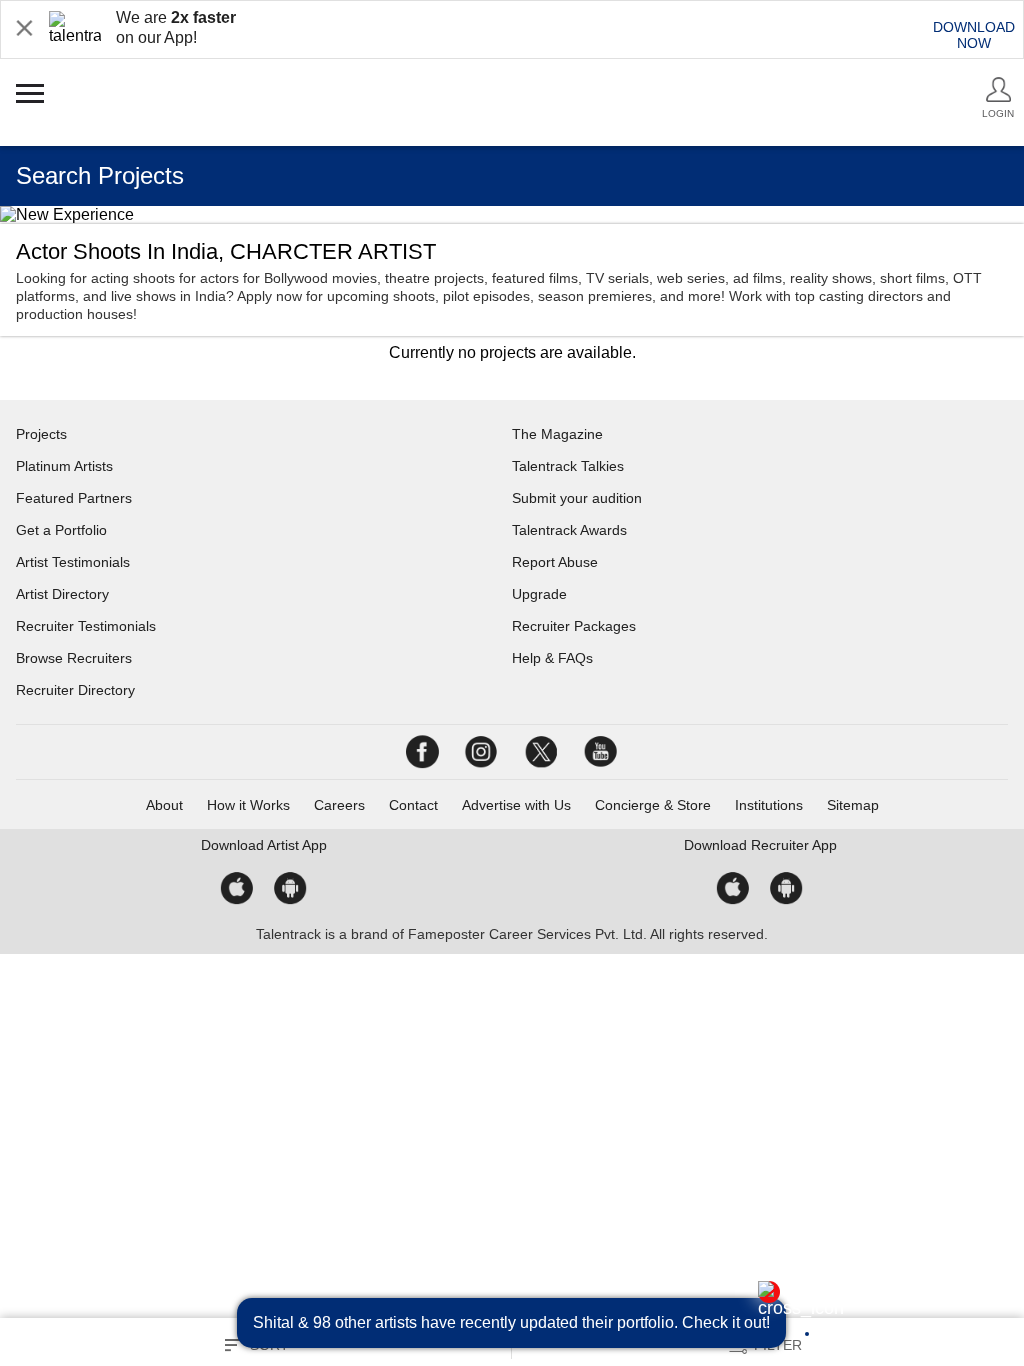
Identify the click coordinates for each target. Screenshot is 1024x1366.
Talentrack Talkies (568, 466)
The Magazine (557, 434)
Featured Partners (74, 498)
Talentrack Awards (569, 530)
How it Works (248, 805)
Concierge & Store (653, 805)
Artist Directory (62, 594)
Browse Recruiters (74, 658)
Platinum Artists (64, 466)
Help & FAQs (552, 658)
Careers (339, 805)
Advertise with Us (516, 805)
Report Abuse (555, 562)
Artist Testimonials (73, 562)
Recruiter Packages (574, 626)
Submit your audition (577, 498)
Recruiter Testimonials (86, 626)
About (164, 805)
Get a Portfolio (61, 530)
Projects (41, 434)
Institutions (769, 805)
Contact (413, 805)
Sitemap (853, 805)
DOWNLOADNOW (974, 35)
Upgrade (539, 594)
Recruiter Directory (75, 690)
